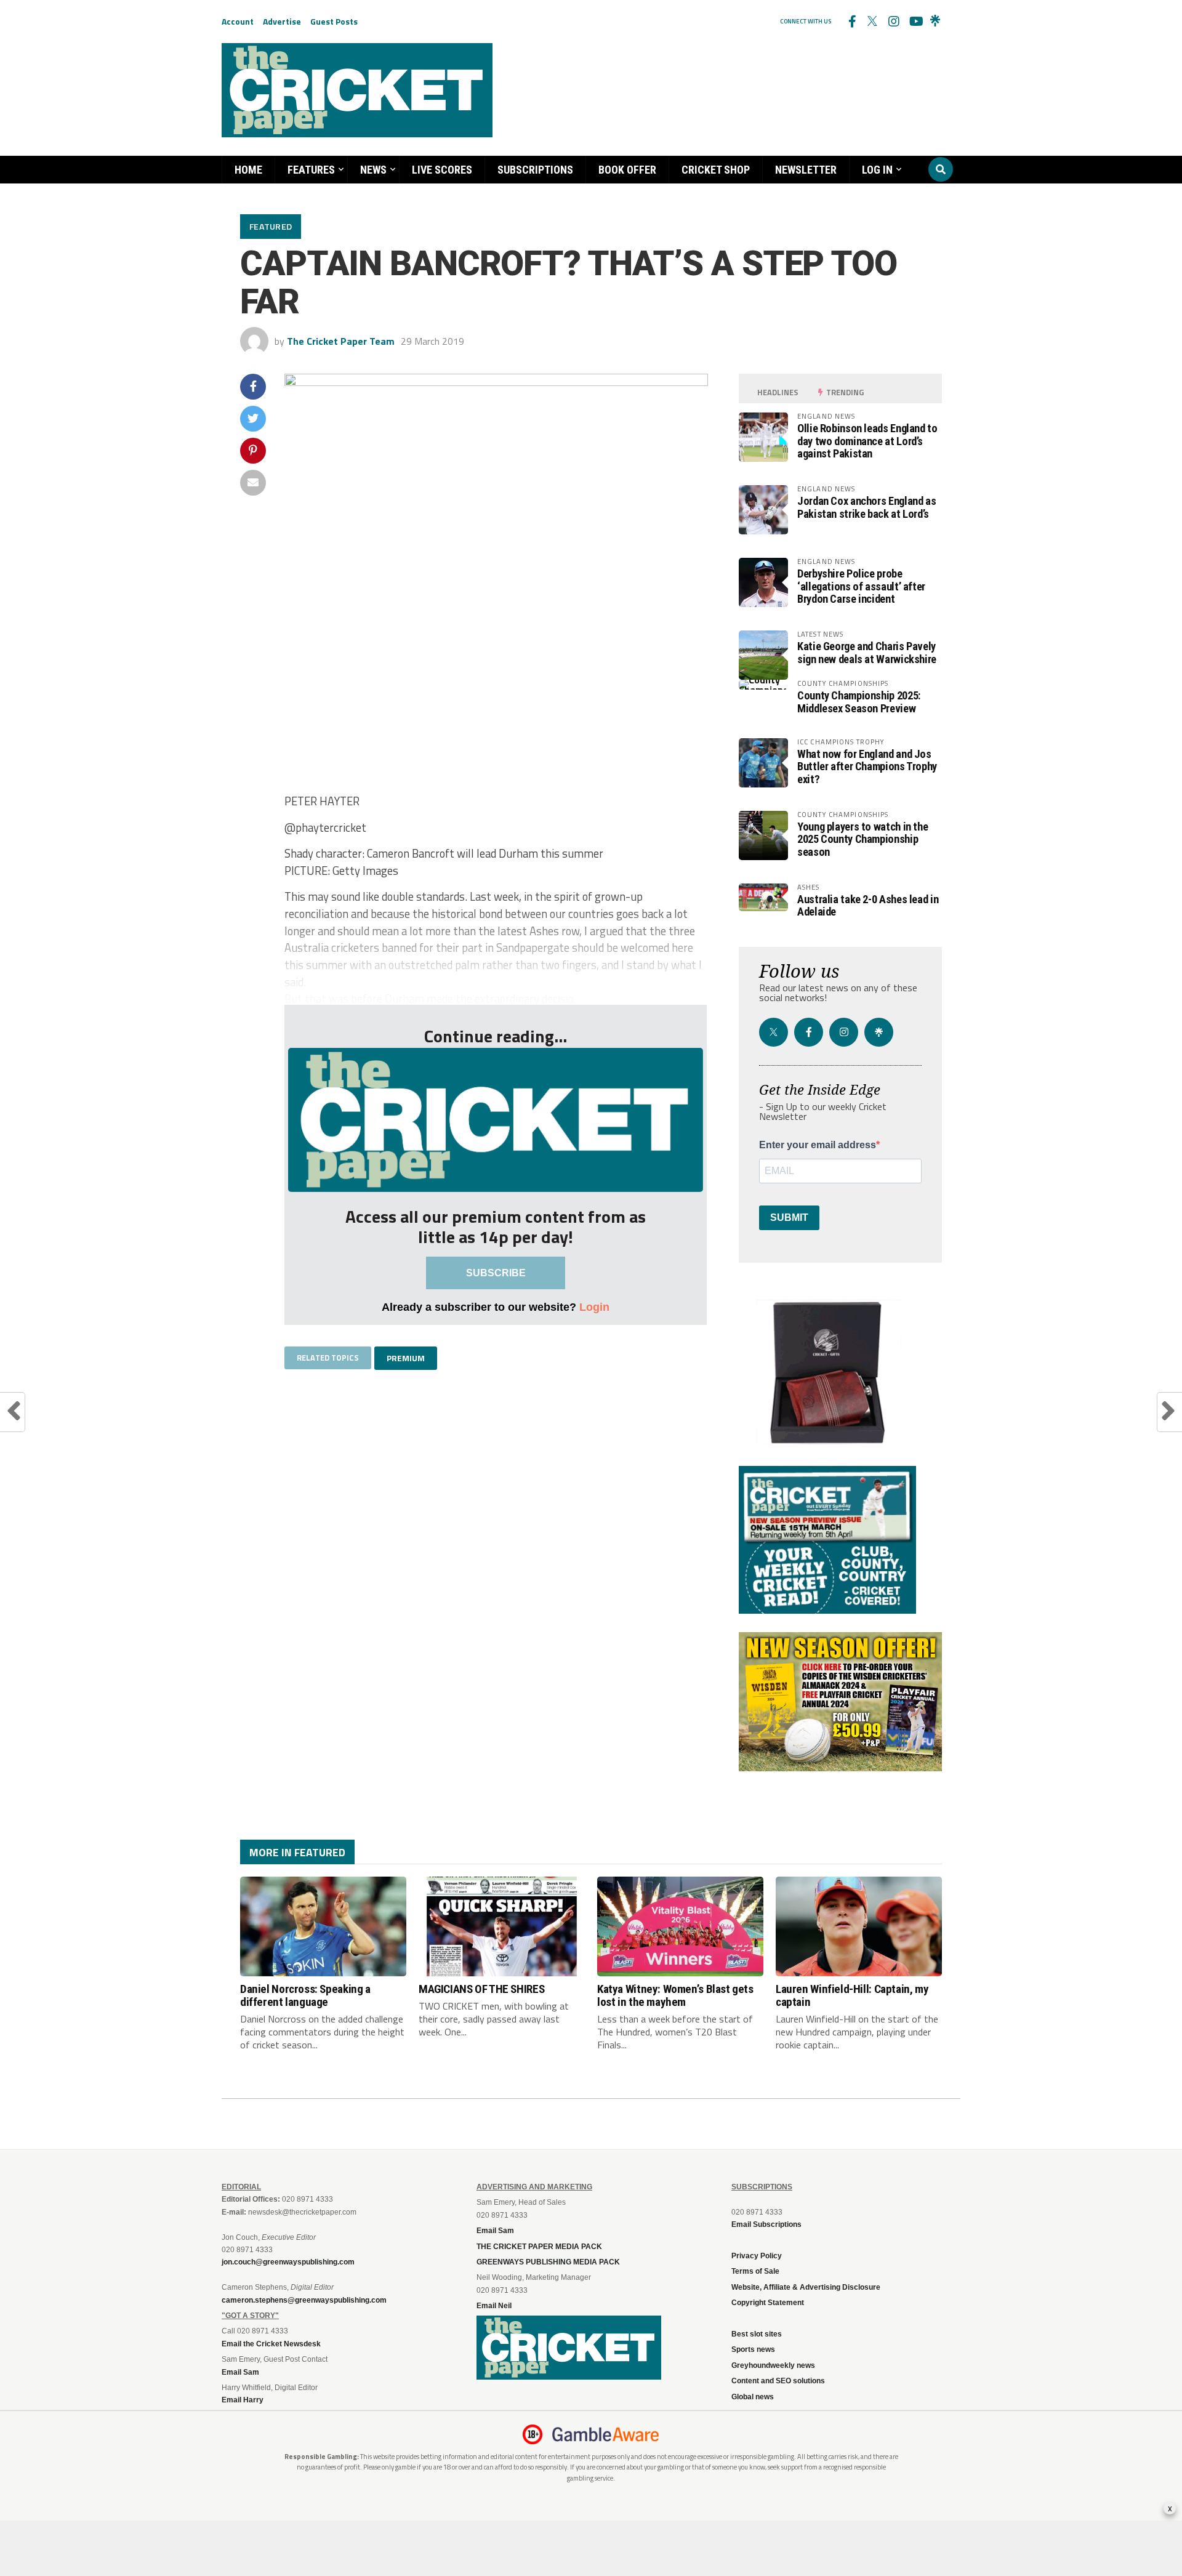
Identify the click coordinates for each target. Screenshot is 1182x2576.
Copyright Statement (768, 2303)
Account (238, 21)
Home (248, 170)
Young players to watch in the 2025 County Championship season (862, 839)
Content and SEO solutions (778, 2381)
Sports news (753, 2349)
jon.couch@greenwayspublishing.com (288, 2262)
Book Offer (627, 170)
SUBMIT (789, 1218)
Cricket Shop (716, 170)
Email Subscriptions (766, 2224)
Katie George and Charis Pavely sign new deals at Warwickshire (867, 652)
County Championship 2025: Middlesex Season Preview (859, 702)
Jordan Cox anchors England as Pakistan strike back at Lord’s (866, 507)
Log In (877, 170)
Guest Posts (334, 21)
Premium (406, 1358)
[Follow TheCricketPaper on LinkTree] (935, 22)
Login (594, 1307)
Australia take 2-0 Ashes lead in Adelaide (868, 905)
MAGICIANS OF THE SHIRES (481, 1989)
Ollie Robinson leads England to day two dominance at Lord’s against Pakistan (867, 441)
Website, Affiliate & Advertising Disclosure (806, 2287)
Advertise (282, 21)
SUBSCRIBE (496, 1273)
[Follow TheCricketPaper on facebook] (851, 22)
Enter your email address (818, 1145)
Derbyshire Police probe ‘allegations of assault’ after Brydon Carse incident (861, 586)
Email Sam (495, 2231)
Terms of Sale (755, 2271)
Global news (753, 2397)
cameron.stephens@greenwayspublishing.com (304, 2300)
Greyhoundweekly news (773, 2365)
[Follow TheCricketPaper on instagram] (893, 22)
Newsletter (806, 170)
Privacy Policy (757, 2256)
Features (311, 170)
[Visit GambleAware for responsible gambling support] (606, 2434)
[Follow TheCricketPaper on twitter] (872, 22)
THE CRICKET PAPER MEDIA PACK (539, 2247)
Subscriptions (535, 170)
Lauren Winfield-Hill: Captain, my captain (852, 1995)
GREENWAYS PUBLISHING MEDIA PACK (548, 2262)
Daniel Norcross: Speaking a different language (305, 1995)
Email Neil (494, 2306)
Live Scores (442, 170)
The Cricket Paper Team (341, 341)
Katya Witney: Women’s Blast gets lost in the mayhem (675, 1995)
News (373, 170)
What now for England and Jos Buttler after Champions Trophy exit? (867, 766)
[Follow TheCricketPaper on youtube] (914, 22)
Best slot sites (757, 2334)
